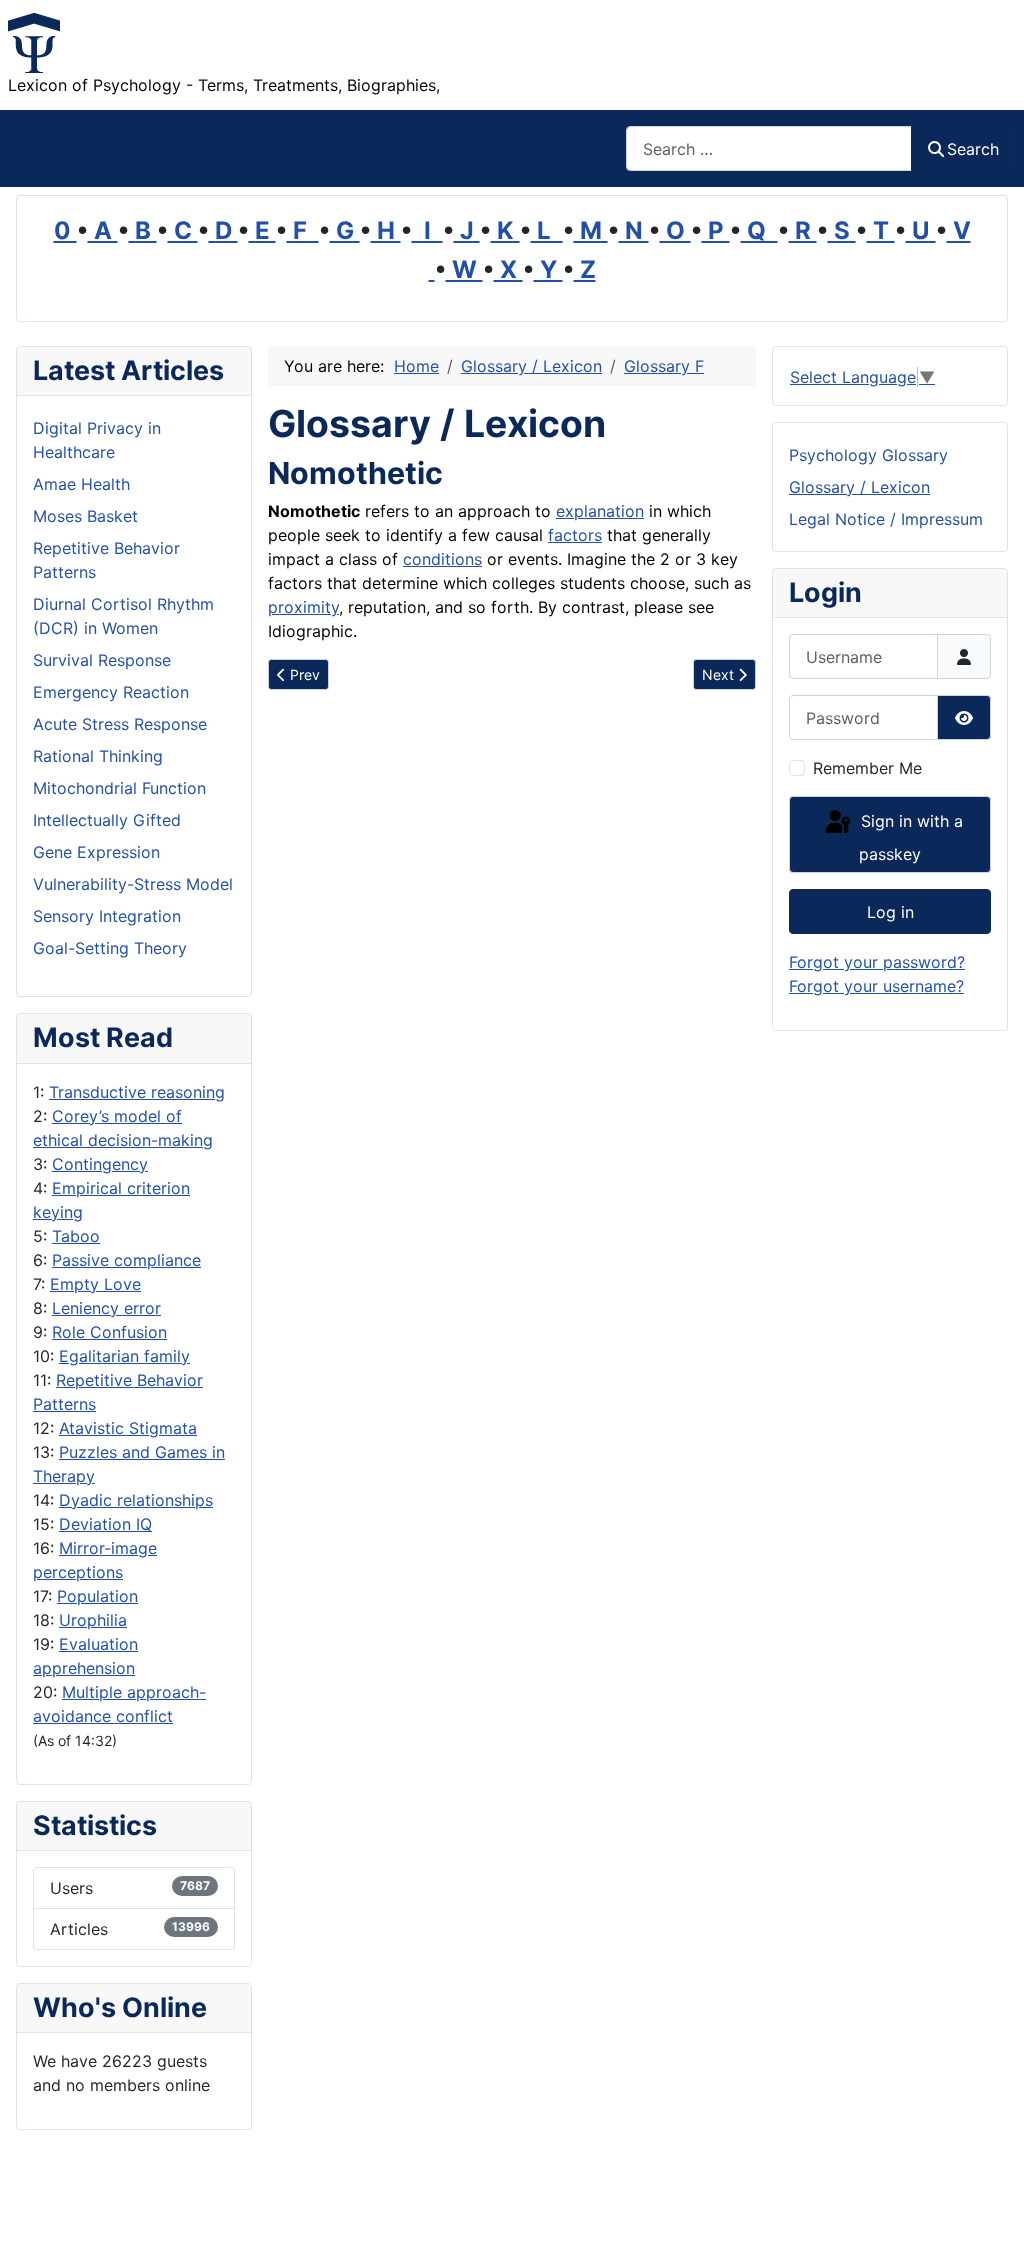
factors (575, 535)
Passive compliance (126, 1260)
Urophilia (93, 1620)
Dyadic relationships (136, 1500)
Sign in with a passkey (909, 837)
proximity (303, 607)
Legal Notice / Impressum (886, 519)
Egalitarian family (124, 1356)
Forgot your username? (876, 986)
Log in (890, 912)
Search (973, 149)
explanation (600, 511)
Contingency (100, 1164)
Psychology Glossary (868, 455)
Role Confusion (109, 1332)
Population (97, 1596)
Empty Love (95, 1284)
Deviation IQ (105, 1524)
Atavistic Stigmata (128, 1428)
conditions (442, 559)
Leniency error (106, 1308)
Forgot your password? (877, 962)
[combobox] (769, 148)
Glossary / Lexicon (859, 487)
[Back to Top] (989, 2205)
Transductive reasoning (137, 1092)
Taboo (76, 1236)
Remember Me (867, 768)
